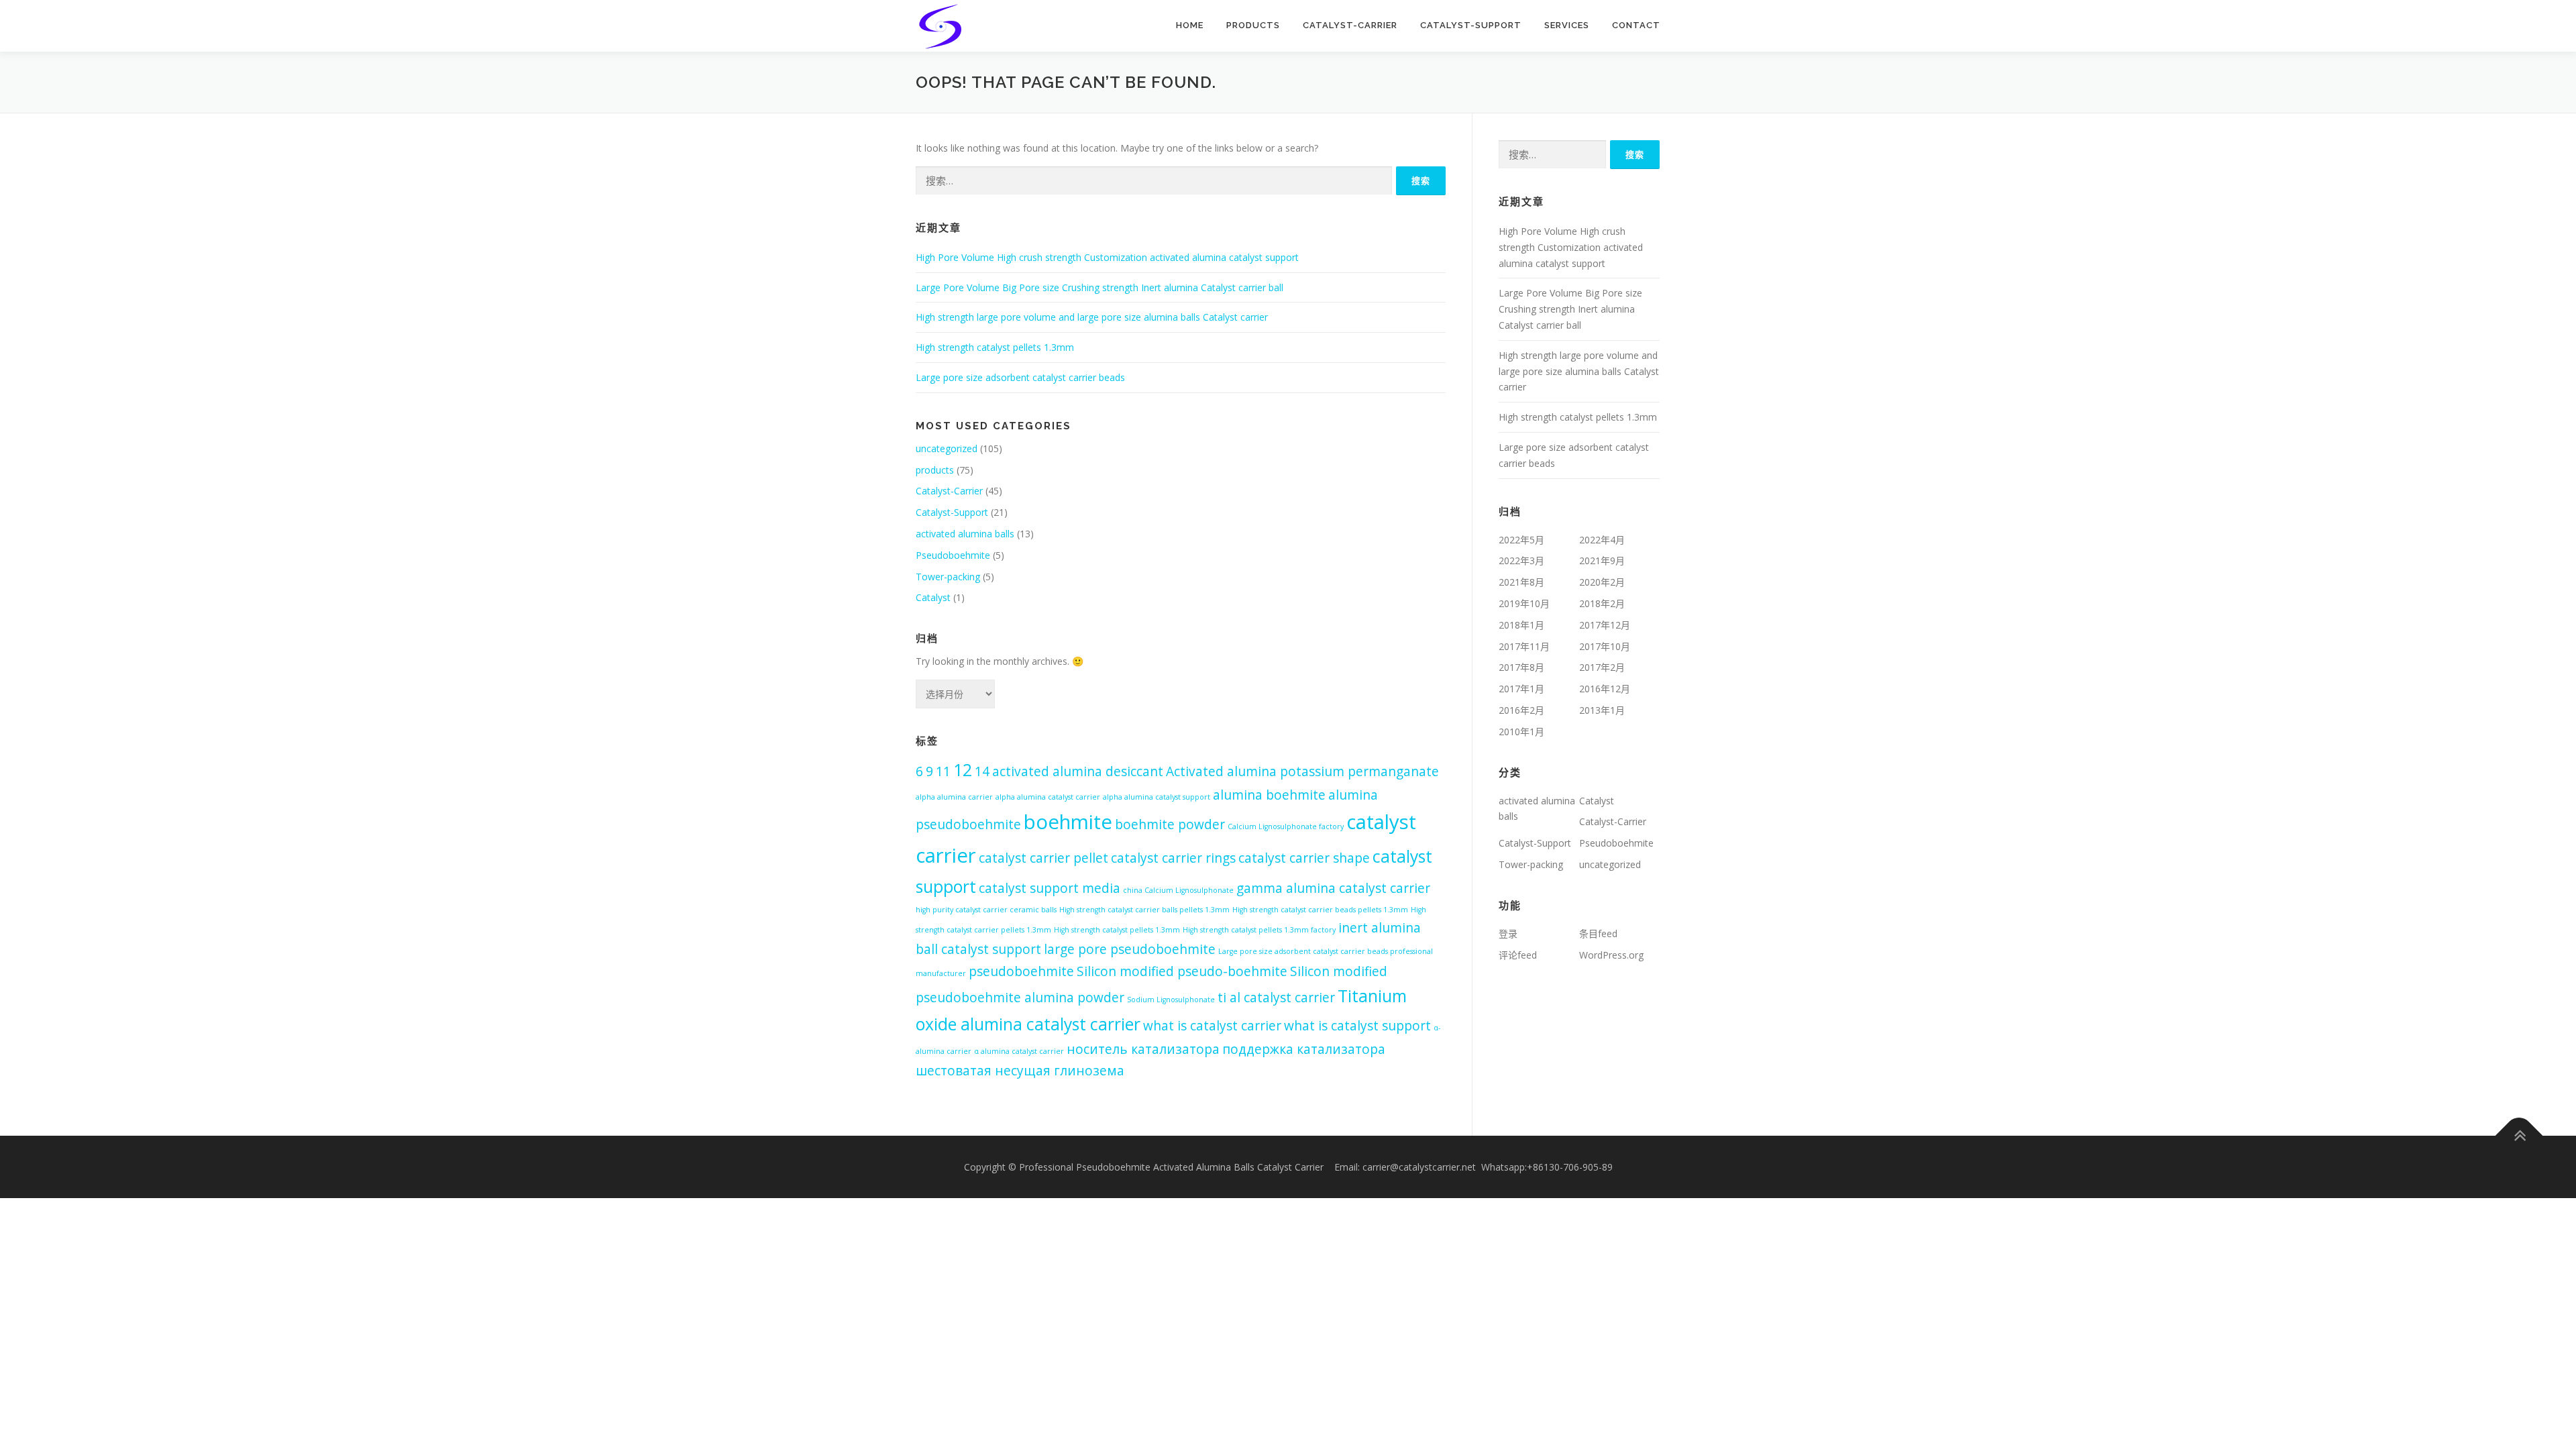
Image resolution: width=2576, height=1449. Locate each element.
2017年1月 (1521, 689)
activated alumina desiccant (1078, 771)
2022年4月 (1602, 540)
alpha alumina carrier (954, 797)
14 (982, 771)
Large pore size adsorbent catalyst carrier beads (1020, 377)
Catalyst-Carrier (1350, 25)
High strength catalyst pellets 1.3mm (995, 347)
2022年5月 (1521, 540)
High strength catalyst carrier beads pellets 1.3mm (1320, 910)
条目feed (1598, 933)
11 (943, 771)
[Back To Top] (2519, 1135)
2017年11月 (1524, 646)
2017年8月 (1521, 667)
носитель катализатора (1143, 1049)
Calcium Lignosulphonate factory (1286, 826)
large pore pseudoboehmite (1130, 949)
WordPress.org (1611, 955)
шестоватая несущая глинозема (1020, 1071)
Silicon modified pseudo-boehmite (1182, 971)
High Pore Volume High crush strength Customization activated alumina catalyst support (1107, 257)
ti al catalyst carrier (1276, 998)
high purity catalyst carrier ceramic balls (986, 910)
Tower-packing (948, 577)
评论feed (1518, 955)
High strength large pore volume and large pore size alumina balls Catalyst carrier (1092, 317)
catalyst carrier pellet (1043, 858)
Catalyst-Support (1471, 25)
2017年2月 (1602, 667)
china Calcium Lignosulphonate (1178, 890)
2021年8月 (1521, 582)
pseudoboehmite (1021, 971)
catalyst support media (1050, 888)
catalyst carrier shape (1304, 858)
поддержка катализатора (1304, 1049)
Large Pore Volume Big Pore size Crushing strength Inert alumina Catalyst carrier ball (1099, 287)
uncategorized (947, 448)
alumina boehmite (1269, 795)
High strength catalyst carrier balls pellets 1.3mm (1144, 910)
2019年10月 (1524, 603)
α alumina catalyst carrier (1019, 1051)
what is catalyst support (1357, 1026)
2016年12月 (1605, 689)
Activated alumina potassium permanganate (1302, 771)
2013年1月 (1602, 710)
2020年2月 (1602, 582)
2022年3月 (1521, 560)
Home (1190, 25)
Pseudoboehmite (953, 555)
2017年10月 (1605, 646)
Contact (1636, 25)
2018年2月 (1602, 603)
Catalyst (933, 597)
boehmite (1068, 822)
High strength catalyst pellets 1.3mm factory (1259, 930)
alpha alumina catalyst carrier (1048, 797)
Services (1567, 25)
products (1253, 25)
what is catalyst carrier (1212, 1026)
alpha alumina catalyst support (1157, 797)
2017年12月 (1605, 625)
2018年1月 (1521, 625)
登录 (1508, 933)
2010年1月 (1521, 732)
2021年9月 (1602, 560)
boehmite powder (1170, 824)
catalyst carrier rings (1173, 858)
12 (963, 770)
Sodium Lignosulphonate (1171, 1000)
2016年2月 (1521, 710)
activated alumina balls (965, 534)
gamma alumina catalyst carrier (1333, 888)
